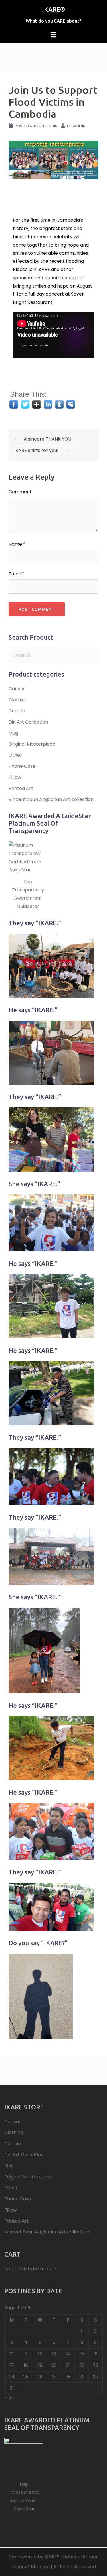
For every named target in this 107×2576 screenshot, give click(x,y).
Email (16, 574)
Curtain (17, 711)
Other (15, 755)
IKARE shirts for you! (36, 450)
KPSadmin (76, 126)
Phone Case (22, 766)
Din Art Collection (28, 722)
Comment (20, 492)
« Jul (9, 2398)
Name (17, 544)
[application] (53, 335)
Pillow (15, 777)
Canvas (17, 689)
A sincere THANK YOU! (48, 439)
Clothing (18, 700)
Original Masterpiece (32, 744)
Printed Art (21, 788)
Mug (13, 733)
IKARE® (53, 9)
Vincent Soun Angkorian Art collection (51, 799)
